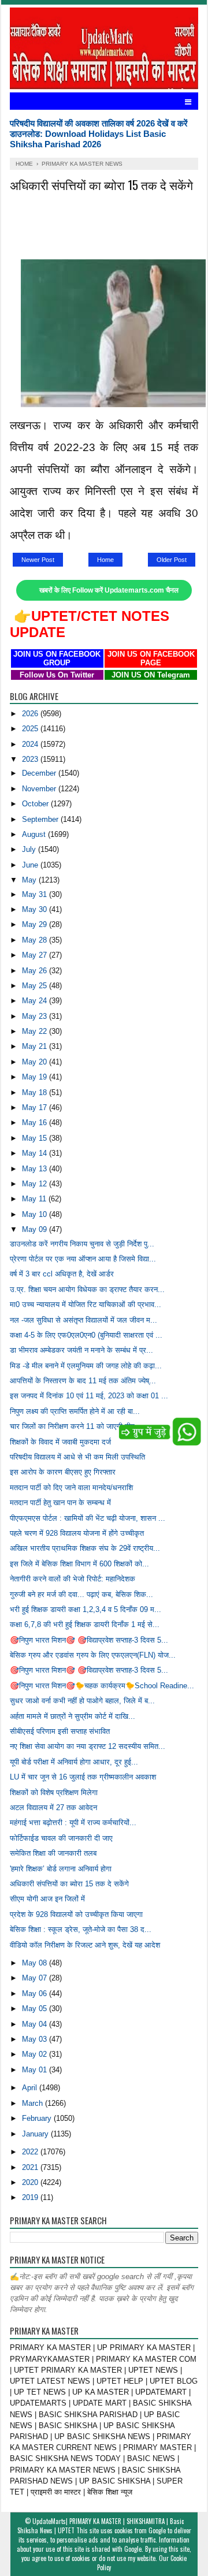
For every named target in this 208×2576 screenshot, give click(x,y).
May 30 (36, 909)
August (35, 834)
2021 (31, 2167)
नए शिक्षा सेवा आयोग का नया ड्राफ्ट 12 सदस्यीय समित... (88, 1746)
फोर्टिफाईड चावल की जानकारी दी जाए (61, 1838)
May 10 (36, 1214)
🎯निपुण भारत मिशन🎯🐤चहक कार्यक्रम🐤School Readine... (102, 1686)
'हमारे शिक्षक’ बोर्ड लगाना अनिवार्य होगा (61, 1869)
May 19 (36, 1077)
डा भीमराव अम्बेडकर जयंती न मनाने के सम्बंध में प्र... (81, 1350)
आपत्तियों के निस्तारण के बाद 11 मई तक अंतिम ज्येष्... (83, 1381)
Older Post (172, 560)
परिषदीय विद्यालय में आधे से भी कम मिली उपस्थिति (77, 1457)
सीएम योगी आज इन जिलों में (47, 1899)
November (40, 789)
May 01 (36, 2070)
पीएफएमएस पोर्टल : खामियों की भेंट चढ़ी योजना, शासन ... (88, 1518)
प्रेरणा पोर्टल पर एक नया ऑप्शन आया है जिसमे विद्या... (83, 1259)
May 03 (36, 2039)
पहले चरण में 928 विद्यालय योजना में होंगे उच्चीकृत (77, 1533)
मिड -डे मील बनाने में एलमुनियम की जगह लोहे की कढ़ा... (86, 1366)
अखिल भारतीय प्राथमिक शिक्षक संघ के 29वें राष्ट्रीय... (85, 1548)
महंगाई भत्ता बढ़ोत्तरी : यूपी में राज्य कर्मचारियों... (73, 1823)
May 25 (36, 986)
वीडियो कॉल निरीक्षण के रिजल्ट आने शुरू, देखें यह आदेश (85, 1945)
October (36, 804)
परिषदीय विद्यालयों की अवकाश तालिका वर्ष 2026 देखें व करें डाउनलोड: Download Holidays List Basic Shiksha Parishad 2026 (99, 134)
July (30, 849)
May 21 (36, 1046)
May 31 (36, 894)
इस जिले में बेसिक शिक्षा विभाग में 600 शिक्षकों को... (79, 1564)
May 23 (36, 1016)
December (40, 773)
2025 (31, 729)
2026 (31, 714)
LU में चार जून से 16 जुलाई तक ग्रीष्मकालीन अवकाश (83, 1777)
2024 (31, 744)
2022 (31, 2152)
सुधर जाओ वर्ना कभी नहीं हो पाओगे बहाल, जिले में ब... (82, 1701)
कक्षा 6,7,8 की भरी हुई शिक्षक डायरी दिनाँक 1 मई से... (85, 1624)
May (30, 880)
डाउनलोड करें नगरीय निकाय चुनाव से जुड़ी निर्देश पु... (82, 1244)
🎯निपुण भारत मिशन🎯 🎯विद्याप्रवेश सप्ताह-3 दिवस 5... (89, 1640)
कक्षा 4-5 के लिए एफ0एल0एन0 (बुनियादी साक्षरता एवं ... (86, 1335)
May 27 (36, 955)
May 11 (35, 1199)
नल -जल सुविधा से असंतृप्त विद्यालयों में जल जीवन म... (83, 1320)
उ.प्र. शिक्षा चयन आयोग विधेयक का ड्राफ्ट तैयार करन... (87, 1289)
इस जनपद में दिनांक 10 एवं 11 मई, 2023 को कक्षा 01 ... (89, 1396)
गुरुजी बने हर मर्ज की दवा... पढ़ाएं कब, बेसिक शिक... (81, 1594)
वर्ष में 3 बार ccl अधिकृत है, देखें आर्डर (62, 1274)
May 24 (36, 1001)
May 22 (36, 1031)
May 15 (36, 1138)
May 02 (36, 2054)
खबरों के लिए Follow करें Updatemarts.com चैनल (109, 590)
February (38, 2118)
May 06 (36, 1994)
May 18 (36, 1092)
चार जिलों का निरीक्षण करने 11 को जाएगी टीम (72, 1426)
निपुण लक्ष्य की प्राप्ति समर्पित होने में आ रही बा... (75, 1411)
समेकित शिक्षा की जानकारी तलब (53, 1853)
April (31, 2088)
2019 (31, 2197)
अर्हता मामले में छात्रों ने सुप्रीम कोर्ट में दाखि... (73, 1716)
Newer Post (38, 560)
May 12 (36, 1184)
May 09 (36, 1229)
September (41, 819)
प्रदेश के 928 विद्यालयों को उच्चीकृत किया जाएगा (76, 1914)
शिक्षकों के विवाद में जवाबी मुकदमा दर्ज (60, 1442)
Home (105, 560)
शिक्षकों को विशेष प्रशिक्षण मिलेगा (54, 1793)
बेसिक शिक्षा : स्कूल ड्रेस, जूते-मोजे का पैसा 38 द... (81, 1929)
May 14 (36, 1153)
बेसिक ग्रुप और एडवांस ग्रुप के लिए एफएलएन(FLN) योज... (93, 1655)
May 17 (36, 1108)
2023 (31, 759)
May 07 (36, 1978)
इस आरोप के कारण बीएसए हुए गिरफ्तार (63, 1472)
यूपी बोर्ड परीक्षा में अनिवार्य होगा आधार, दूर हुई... (74, 1762)
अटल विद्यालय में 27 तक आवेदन (53, 1808)
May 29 (36, 924)
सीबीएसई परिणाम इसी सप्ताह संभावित (60, 1731)
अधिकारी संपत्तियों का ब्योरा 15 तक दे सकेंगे (69, 1884)
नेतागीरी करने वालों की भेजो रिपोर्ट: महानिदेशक (73, 1579)
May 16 (36, 1123)
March (34, 2103)
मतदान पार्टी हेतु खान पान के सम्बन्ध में (60, 1503)
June (31, 865)
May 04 (36, 2024)
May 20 (36, 1062)
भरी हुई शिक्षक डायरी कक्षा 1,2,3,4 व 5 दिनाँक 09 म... (86, 1609)
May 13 (36, 1169)
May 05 (36, 2009)
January (36, 2134)
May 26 (36, 971)
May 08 (36, 1963)
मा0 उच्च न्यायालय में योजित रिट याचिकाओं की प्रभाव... (86, 1304)
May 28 (36, 940)
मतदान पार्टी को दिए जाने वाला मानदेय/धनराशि (71, 1488)
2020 (31, 2182)
